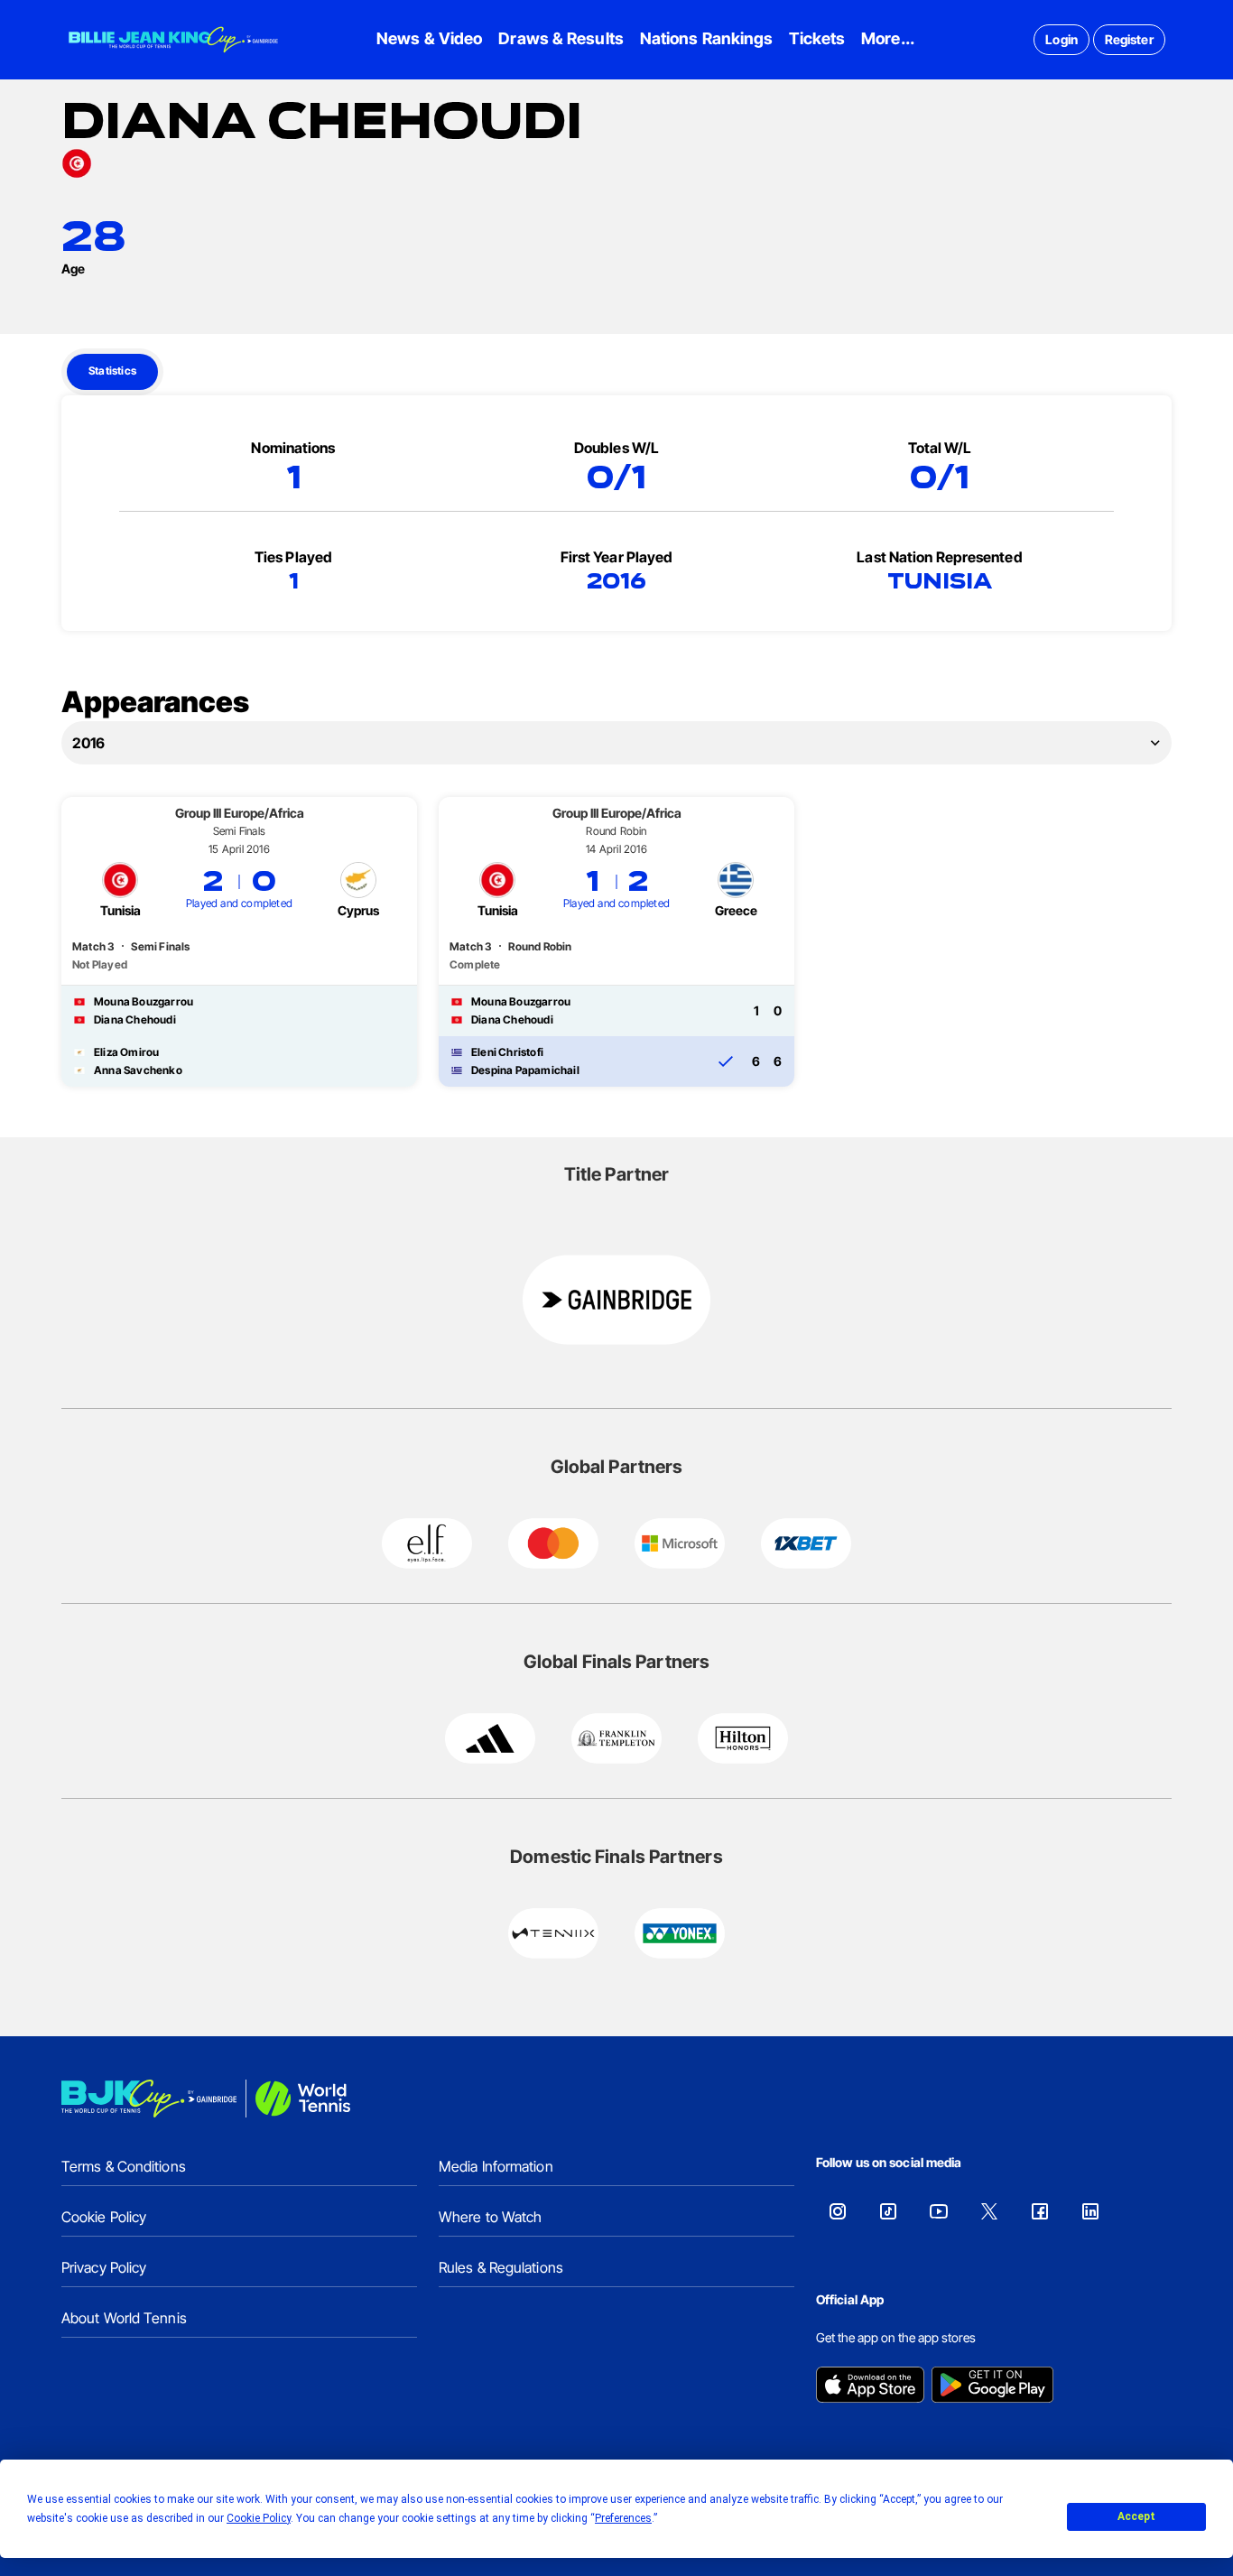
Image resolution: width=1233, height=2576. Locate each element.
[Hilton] (743, 1738)
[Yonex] (680, 1933)
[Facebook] (1040, 2211)
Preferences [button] (623, 2518)
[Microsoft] (680, 1543)
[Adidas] (490, 1738)
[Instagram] (838, 2211)
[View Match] (239, 942)
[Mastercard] (553, 1543)
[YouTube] (939, 2211)
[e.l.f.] (427, 1543)
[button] (616, 743)
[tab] (112, 372)
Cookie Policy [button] (259, 2518)
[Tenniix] (553, 1933)
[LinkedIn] (1090, 2211)
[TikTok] (888, 2211)
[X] (989, 2211)
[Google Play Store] (992, 2386)
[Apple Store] (870, 2386)
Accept (1136, 2516)
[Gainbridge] (616, 1300)
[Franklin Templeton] (616, 1738)
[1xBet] (806, 1543)
